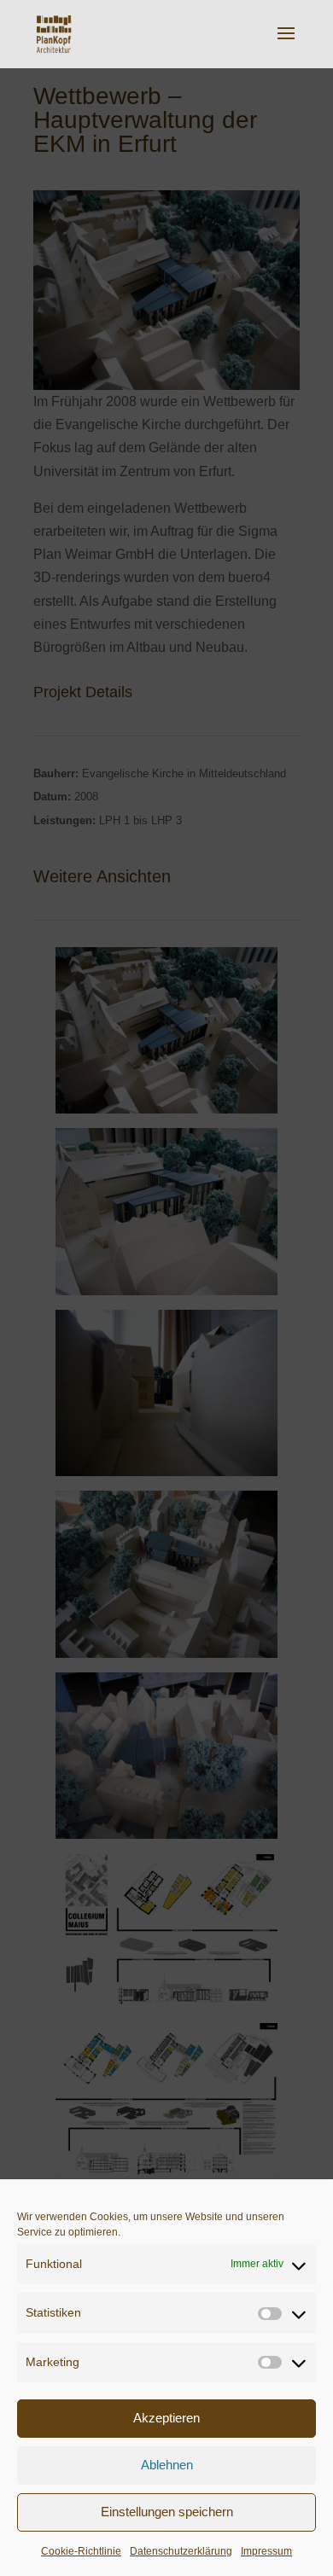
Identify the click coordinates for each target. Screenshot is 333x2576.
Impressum (266, 2551)
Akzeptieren (166, 2418)
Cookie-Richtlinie (81, 2551)
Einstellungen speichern (167, 2512)
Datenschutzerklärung (181, 2551)
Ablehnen (167, 2465)
